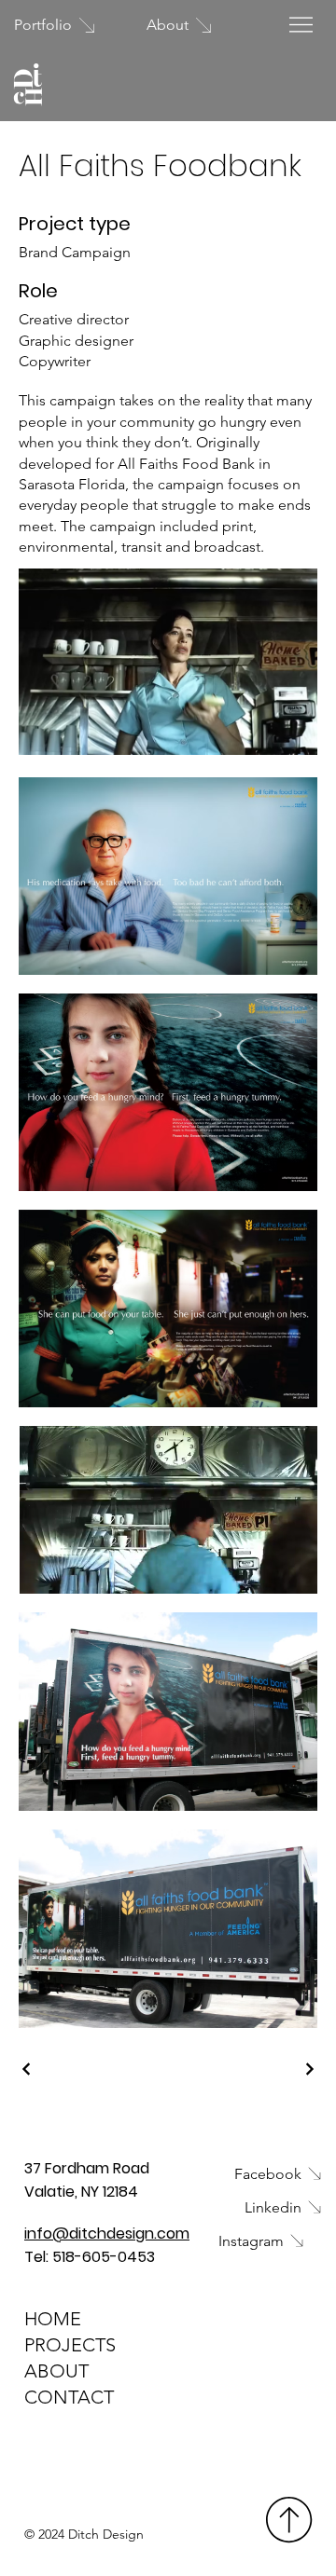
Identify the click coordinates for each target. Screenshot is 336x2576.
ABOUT (56, 2371)
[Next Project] (309, 2069)
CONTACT (69, 2397)
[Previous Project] (27, 2069)
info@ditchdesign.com (107, 2233)
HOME (53, 2319)
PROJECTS (70, 2345)
